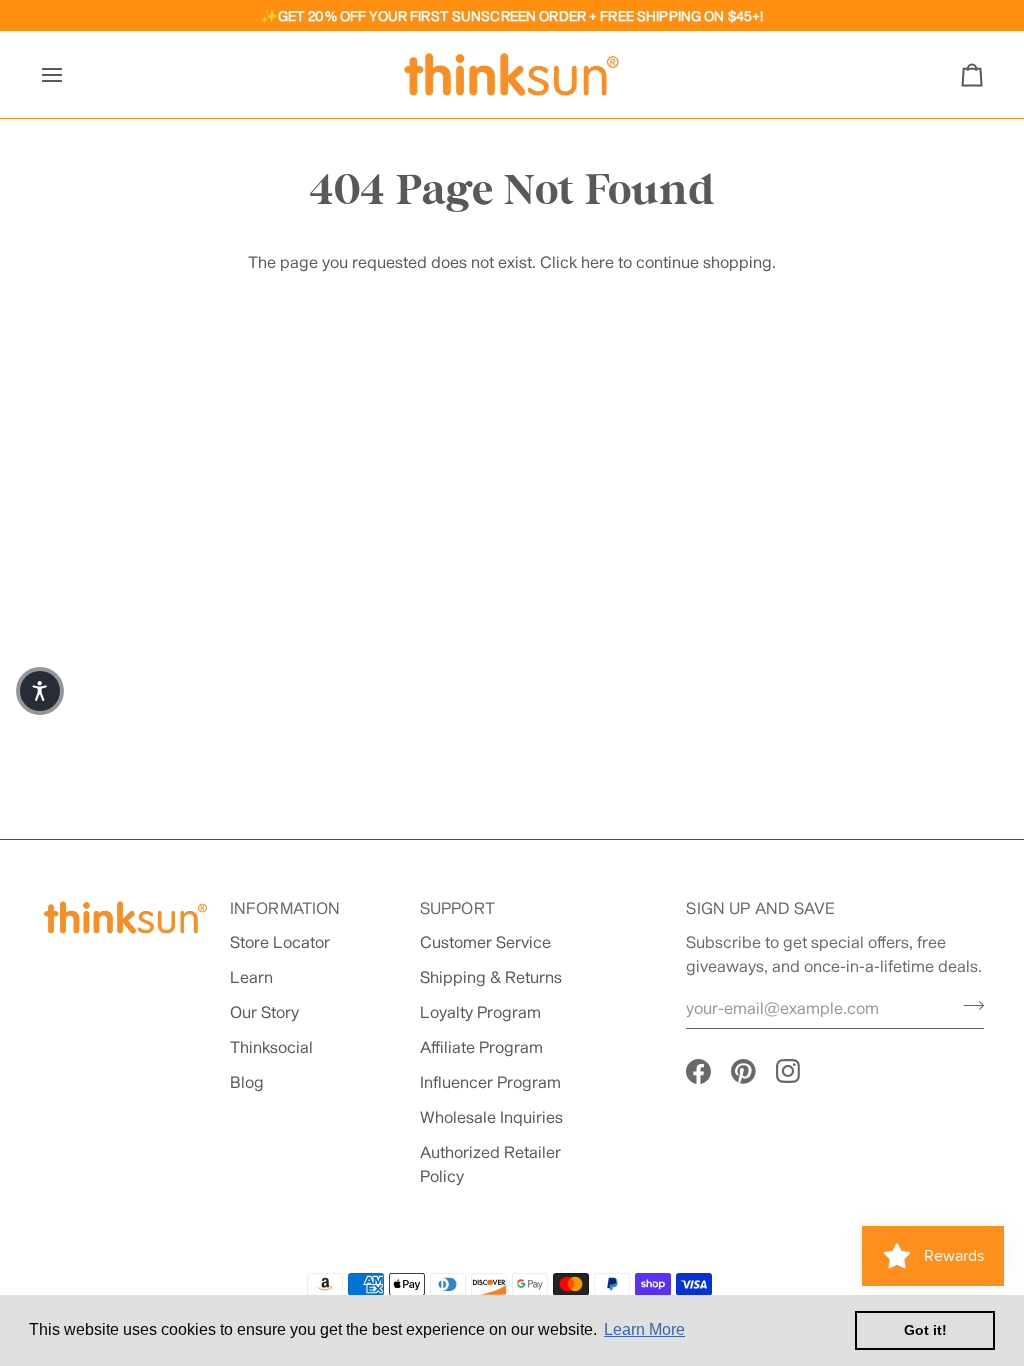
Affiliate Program (481, 1046)
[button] (40, 691)
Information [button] (285, 907)
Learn (251, 976)
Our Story (264, 1011)
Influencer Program (490, 1081)
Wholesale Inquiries (491, 1116)
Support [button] (457, 907)
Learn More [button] (644, 1329)
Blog (247, 1081)
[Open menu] (70, 74)
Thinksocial (271, 1046)
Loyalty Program (480, 1011)
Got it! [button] (925, 1330)
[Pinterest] (743, 1071)
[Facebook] (698, 1071)
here (597, 261)
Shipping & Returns (491, 976)
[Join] (967, 1006)
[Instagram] (788, 1071)
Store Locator (280, 941)
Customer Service (485, 941)
